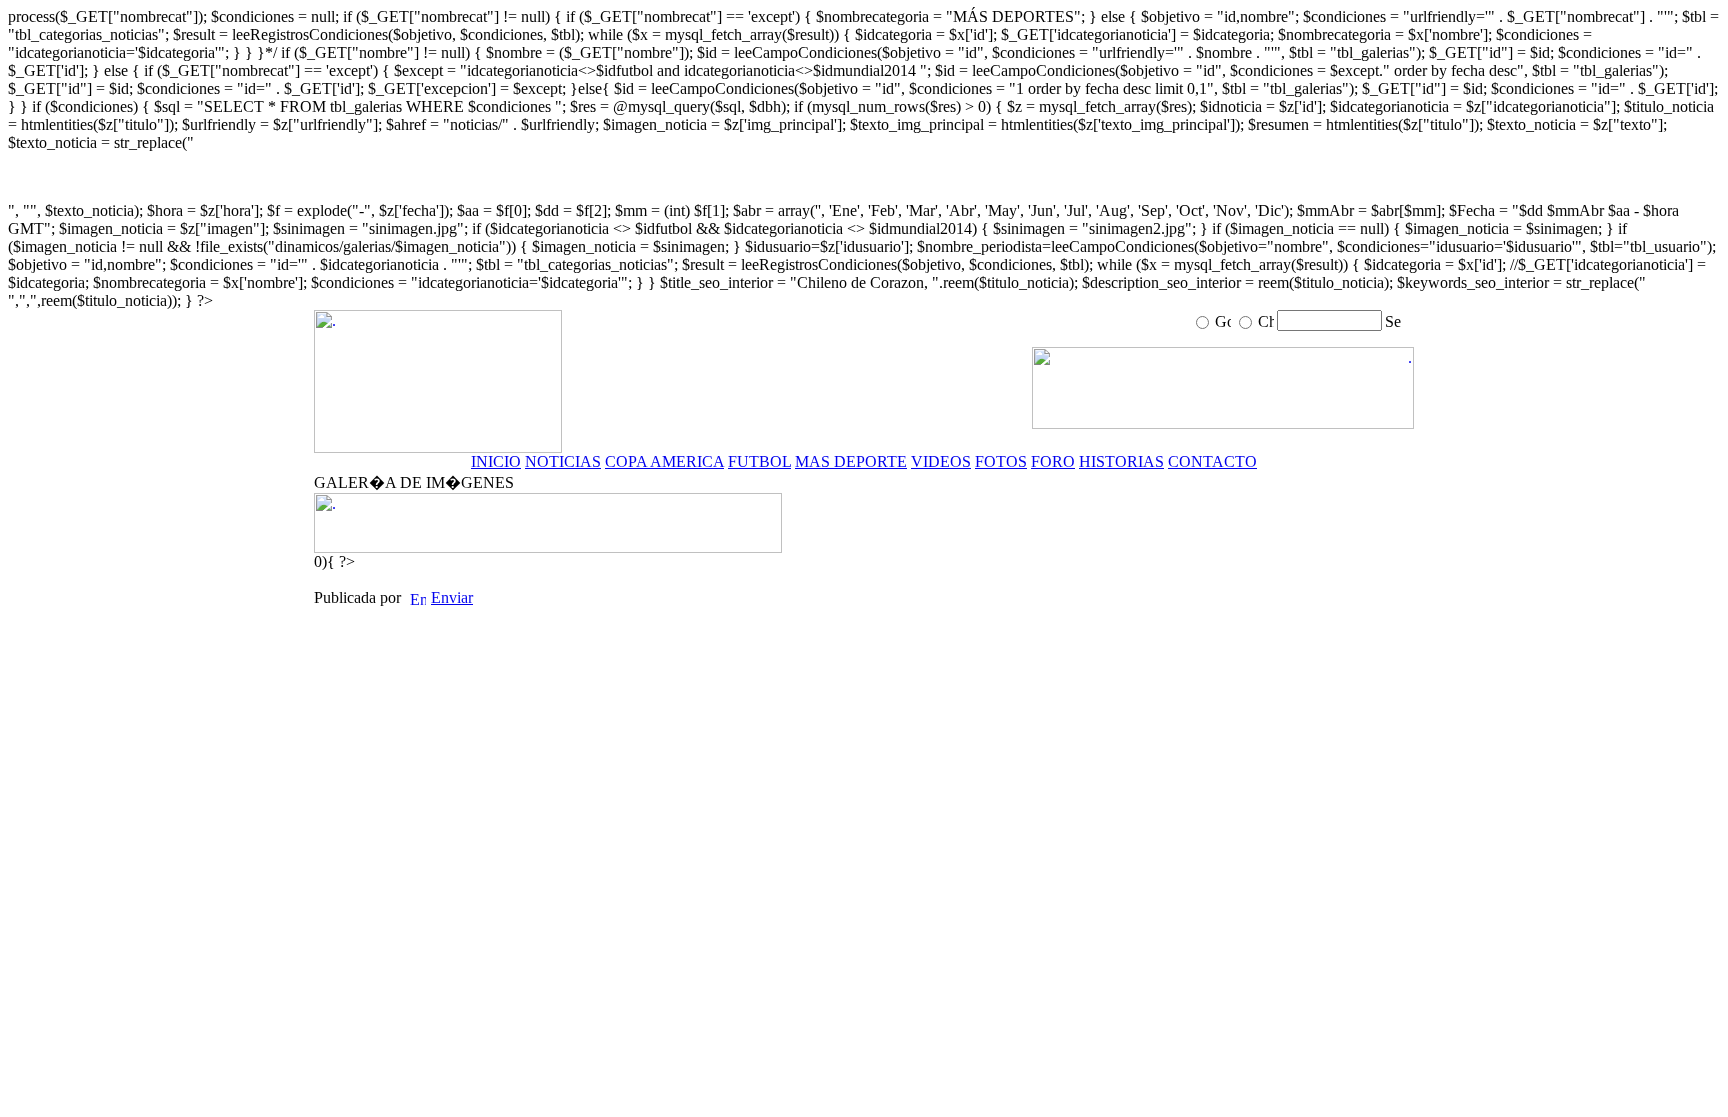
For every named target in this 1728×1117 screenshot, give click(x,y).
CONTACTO (1212, 461)
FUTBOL (759, 461)
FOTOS (1001, 461)
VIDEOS (941, 461)
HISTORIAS (1121, 461)
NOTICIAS (563, 461)
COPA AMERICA (664, 461)
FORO (1053, 461)
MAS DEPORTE (851, 461)
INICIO (496, 461)
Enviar (452, 597)
